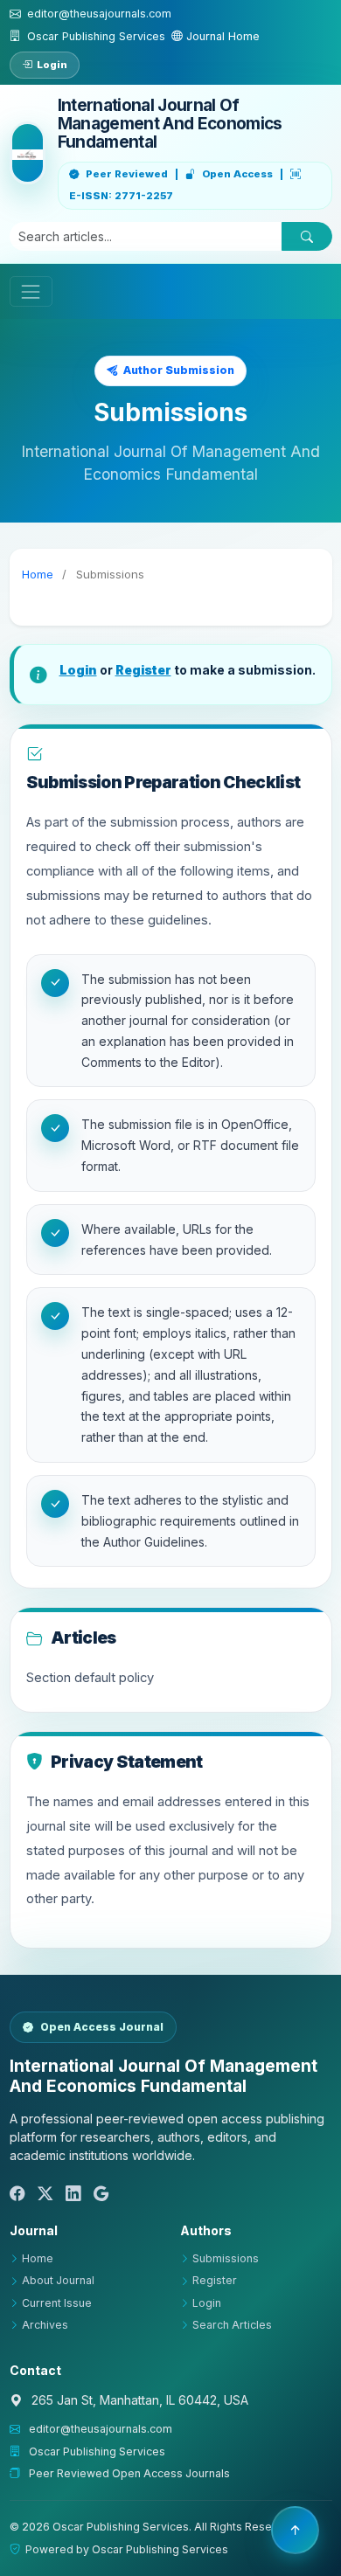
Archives (45, 2325)
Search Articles (232, 2325)
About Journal (58, 2280)
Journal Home (221, 36)
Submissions (226, 2258)
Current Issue (57, 2303)
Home (38, 574)
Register (143, 670)
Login (52, 65)
